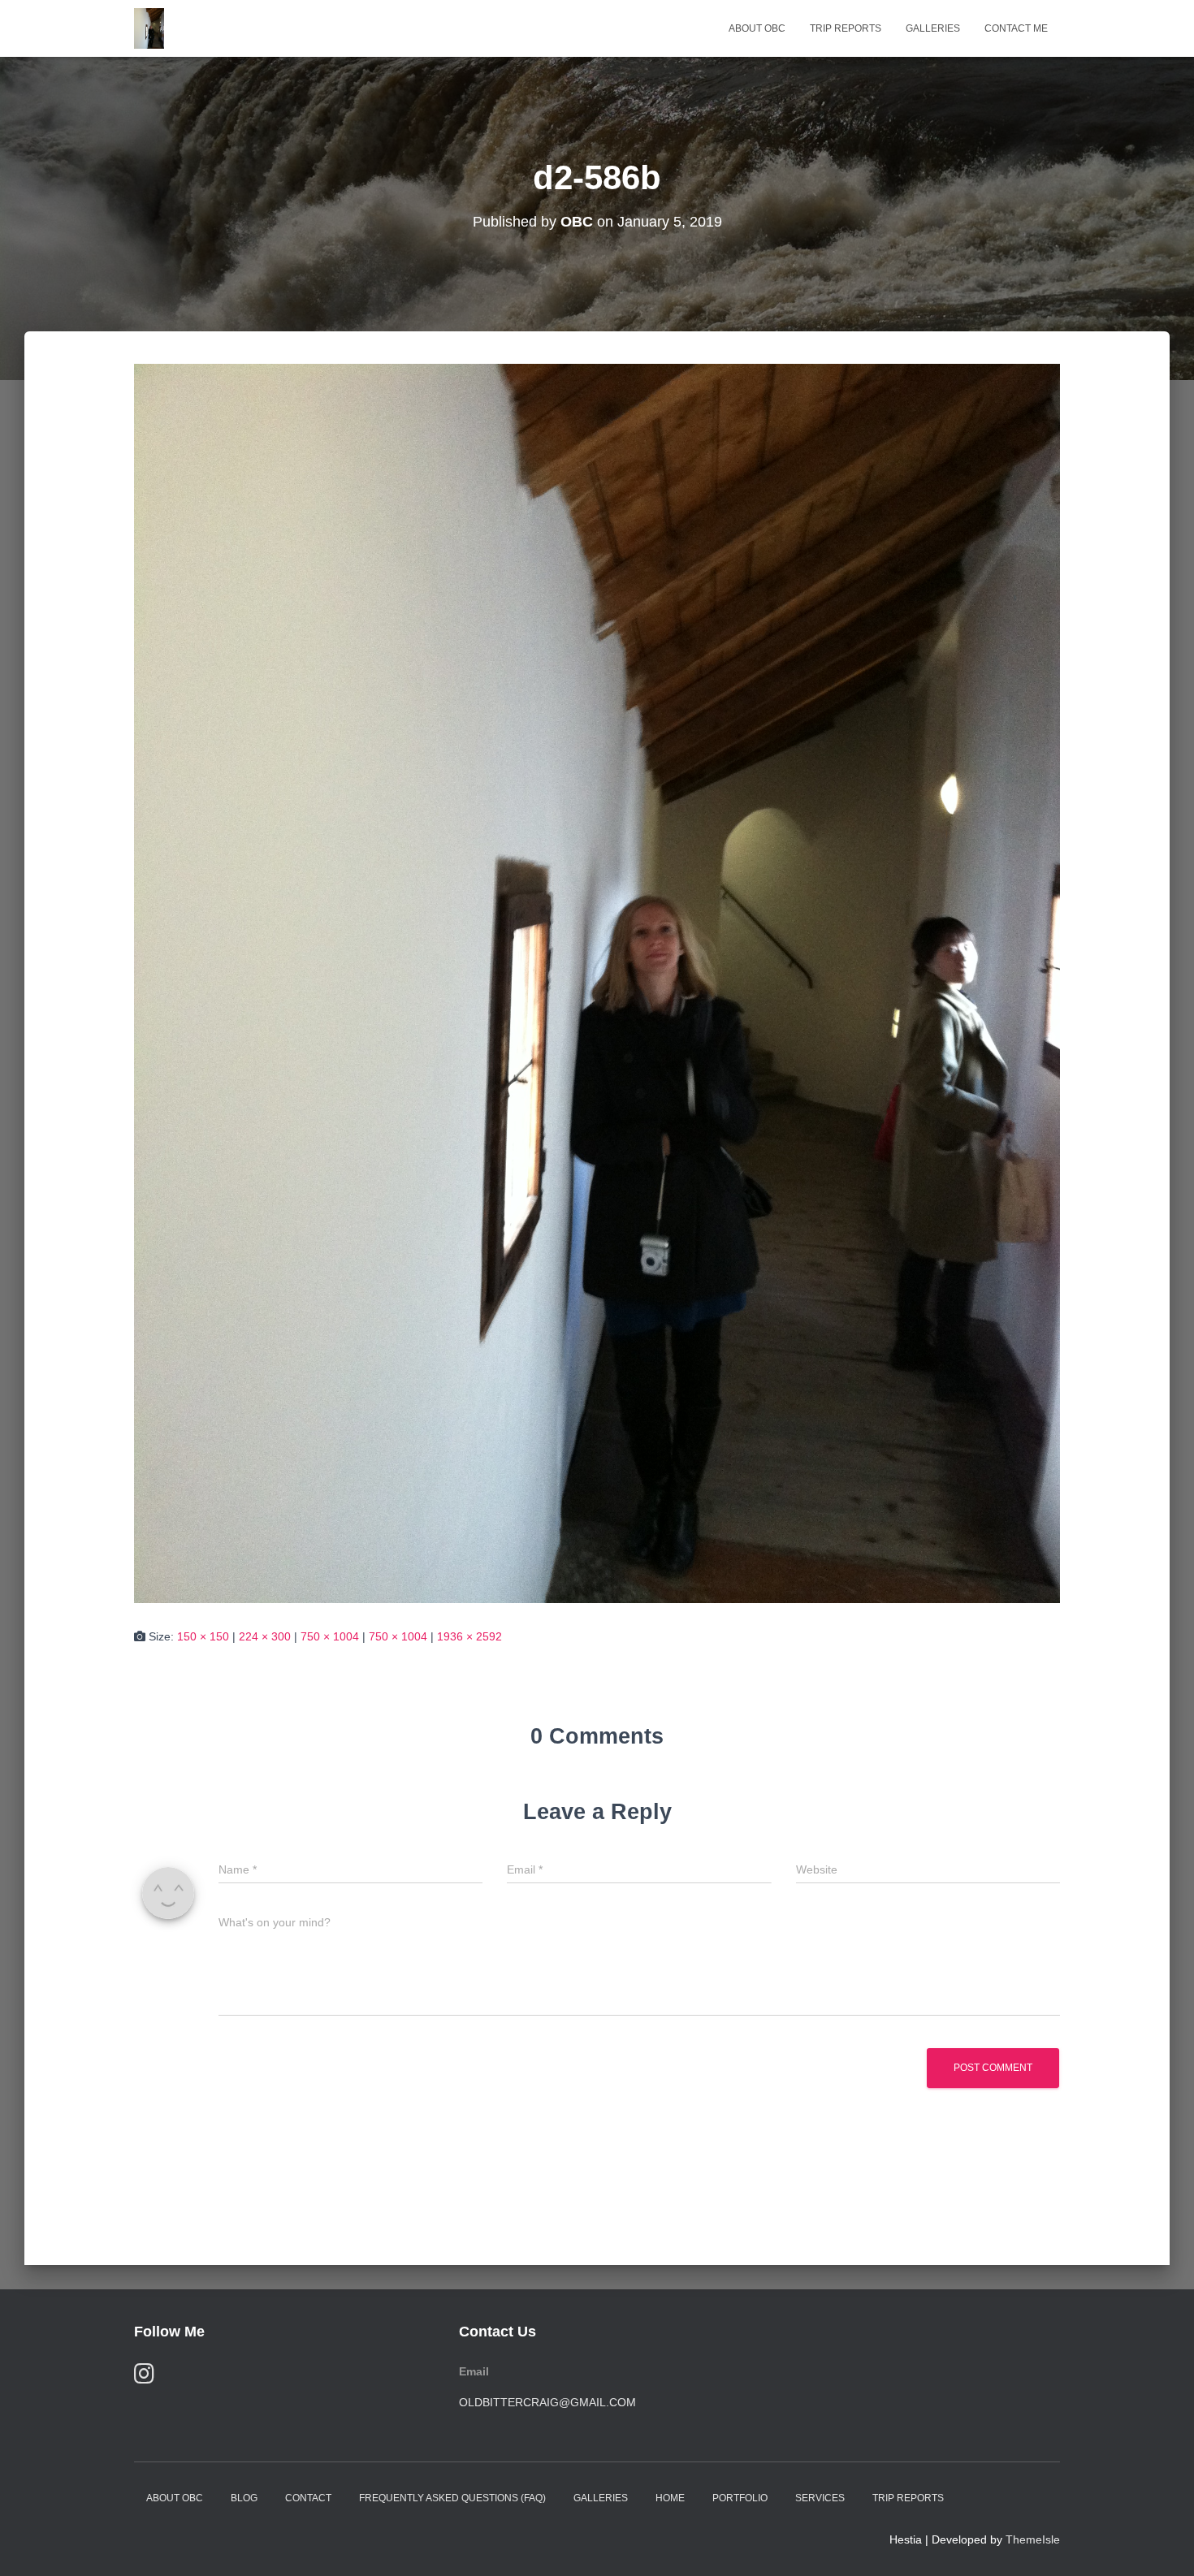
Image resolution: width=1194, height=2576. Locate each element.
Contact (308, 2498)
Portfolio (740, 2498)
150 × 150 (203, 1636)
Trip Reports (846, 28)
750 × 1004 (330, 1636)
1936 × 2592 (469, 1636)
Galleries (933, 28)
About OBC (757, 28)
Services (820, 2498)
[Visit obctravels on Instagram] (144, 2377)
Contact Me (1016, 28)
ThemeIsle (1033, 2539)
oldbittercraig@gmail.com (547, 2402)
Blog (244, 2498)
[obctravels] (149, 28)
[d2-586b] (597, 983)
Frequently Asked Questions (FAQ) (452, 2498)
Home (670, 2498)
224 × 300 (265, 1636)
